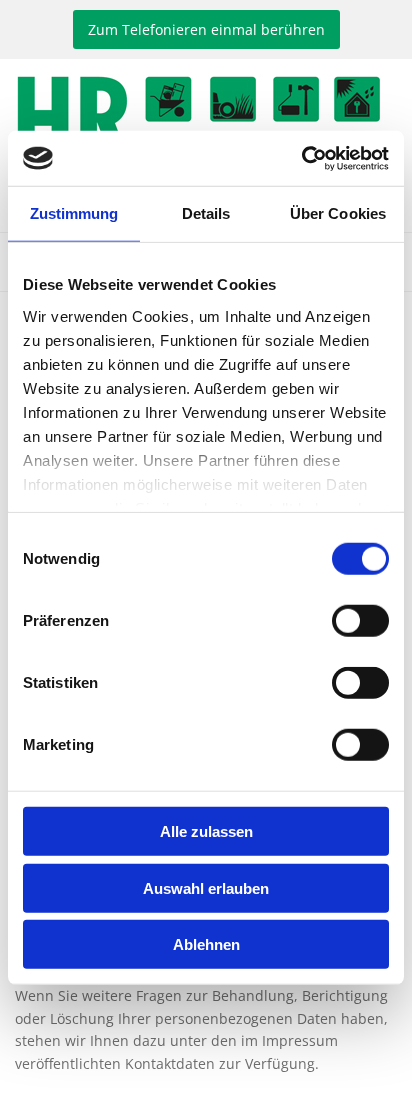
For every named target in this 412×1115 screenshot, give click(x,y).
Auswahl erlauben (206, 887)
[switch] (360, 621)
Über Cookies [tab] (338, 213)
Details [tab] (206, 213)
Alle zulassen (206, 831)
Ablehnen (206, 944)
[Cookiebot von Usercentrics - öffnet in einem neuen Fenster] (301, 158)
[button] (206, 29)
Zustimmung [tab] (74, 213)
